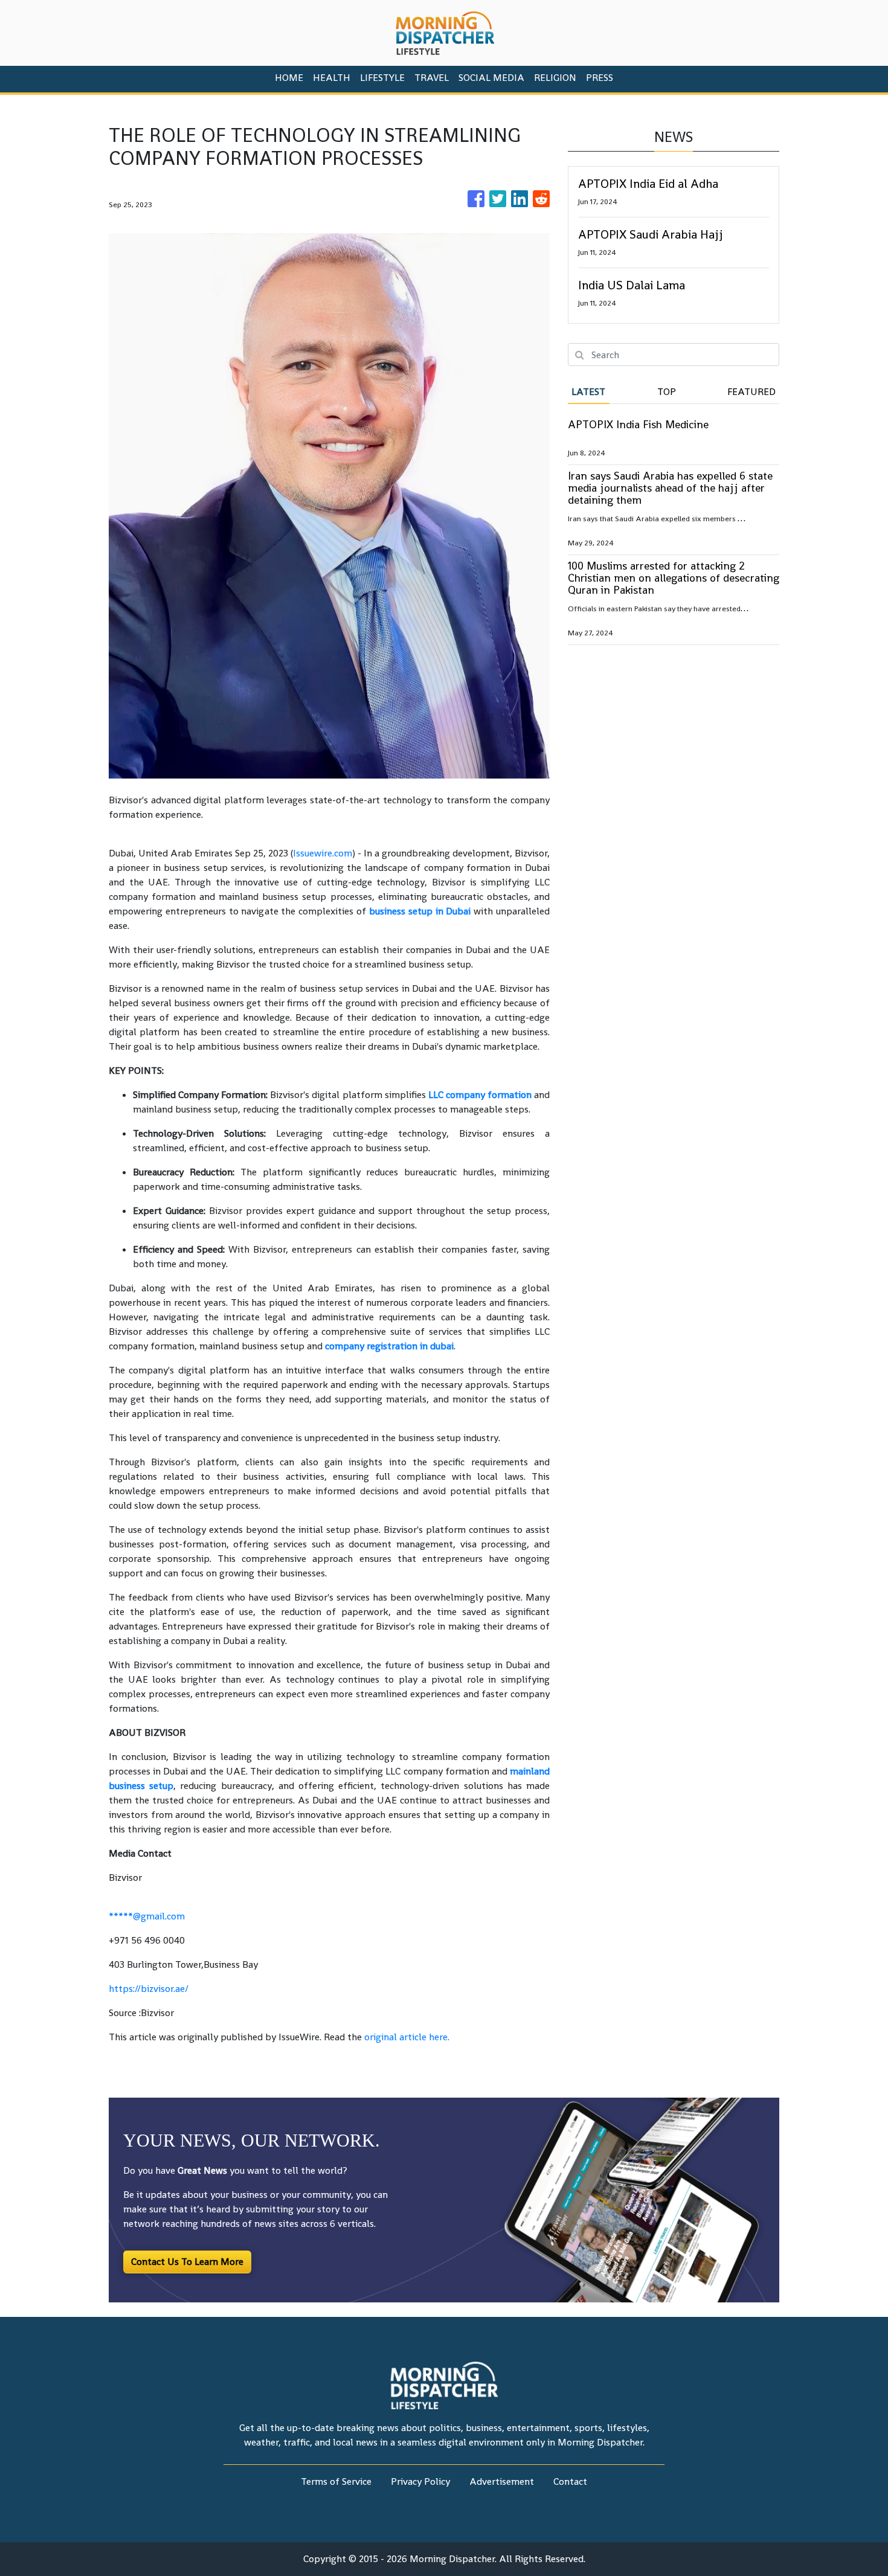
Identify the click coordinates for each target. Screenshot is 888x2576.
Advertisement (502, 2481)
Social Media (491, 78)
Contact (570, 2481)
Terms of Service (336, 2481)
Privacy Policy (420, 2481)
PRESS (600, 78)
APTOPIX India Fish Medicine (638, 424)
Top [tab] (667, 392)
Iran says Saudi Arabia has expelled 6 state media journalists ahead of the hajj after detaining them (670, 488)
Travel (432, 78)
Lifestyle (382, 78)
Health (332, 78)
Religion (555, 78)
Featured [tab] (751, 392)
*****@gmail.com (147, 1916)
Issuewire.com (323, 853)
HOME (289, 78)
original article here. (407, 2037)
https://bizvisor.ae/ (149, 1989)
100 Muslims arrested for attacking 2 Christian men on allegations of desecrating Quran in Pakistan (674, 578)
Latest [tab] (588, 392)
